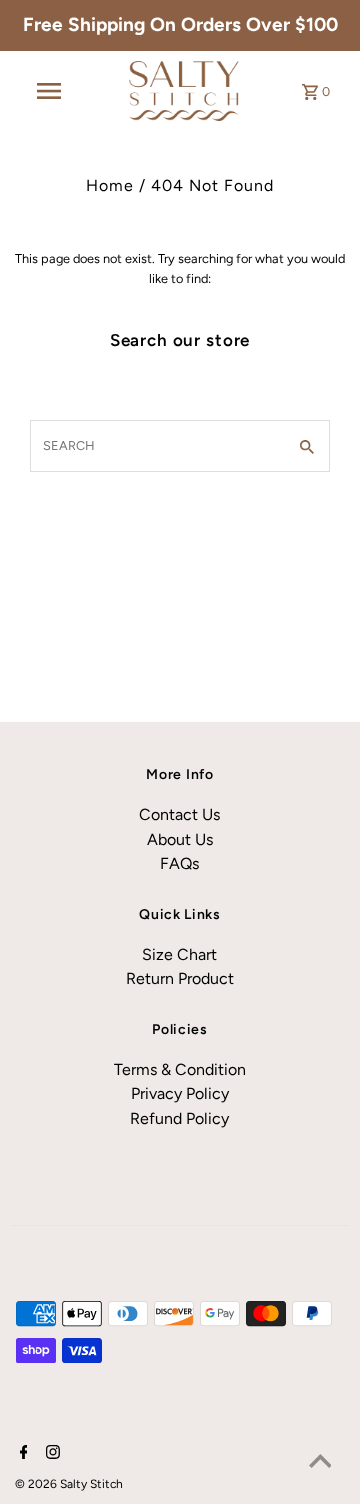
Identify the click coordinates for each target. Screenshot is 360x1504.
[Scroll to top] (320, 1464)
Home (110, 185)
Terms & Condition (180, 1069)
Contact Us (179, 814)
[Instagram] (50, 1454)
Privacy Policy (180, 1093)
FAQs (179, 863)
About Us (180, 839)
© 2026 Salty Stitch (69, 1484)
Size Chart (179, 954)
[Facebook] (21, 1454)
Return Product (180, 978)
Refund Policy (179, 1118)
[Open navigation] (49, 91)
